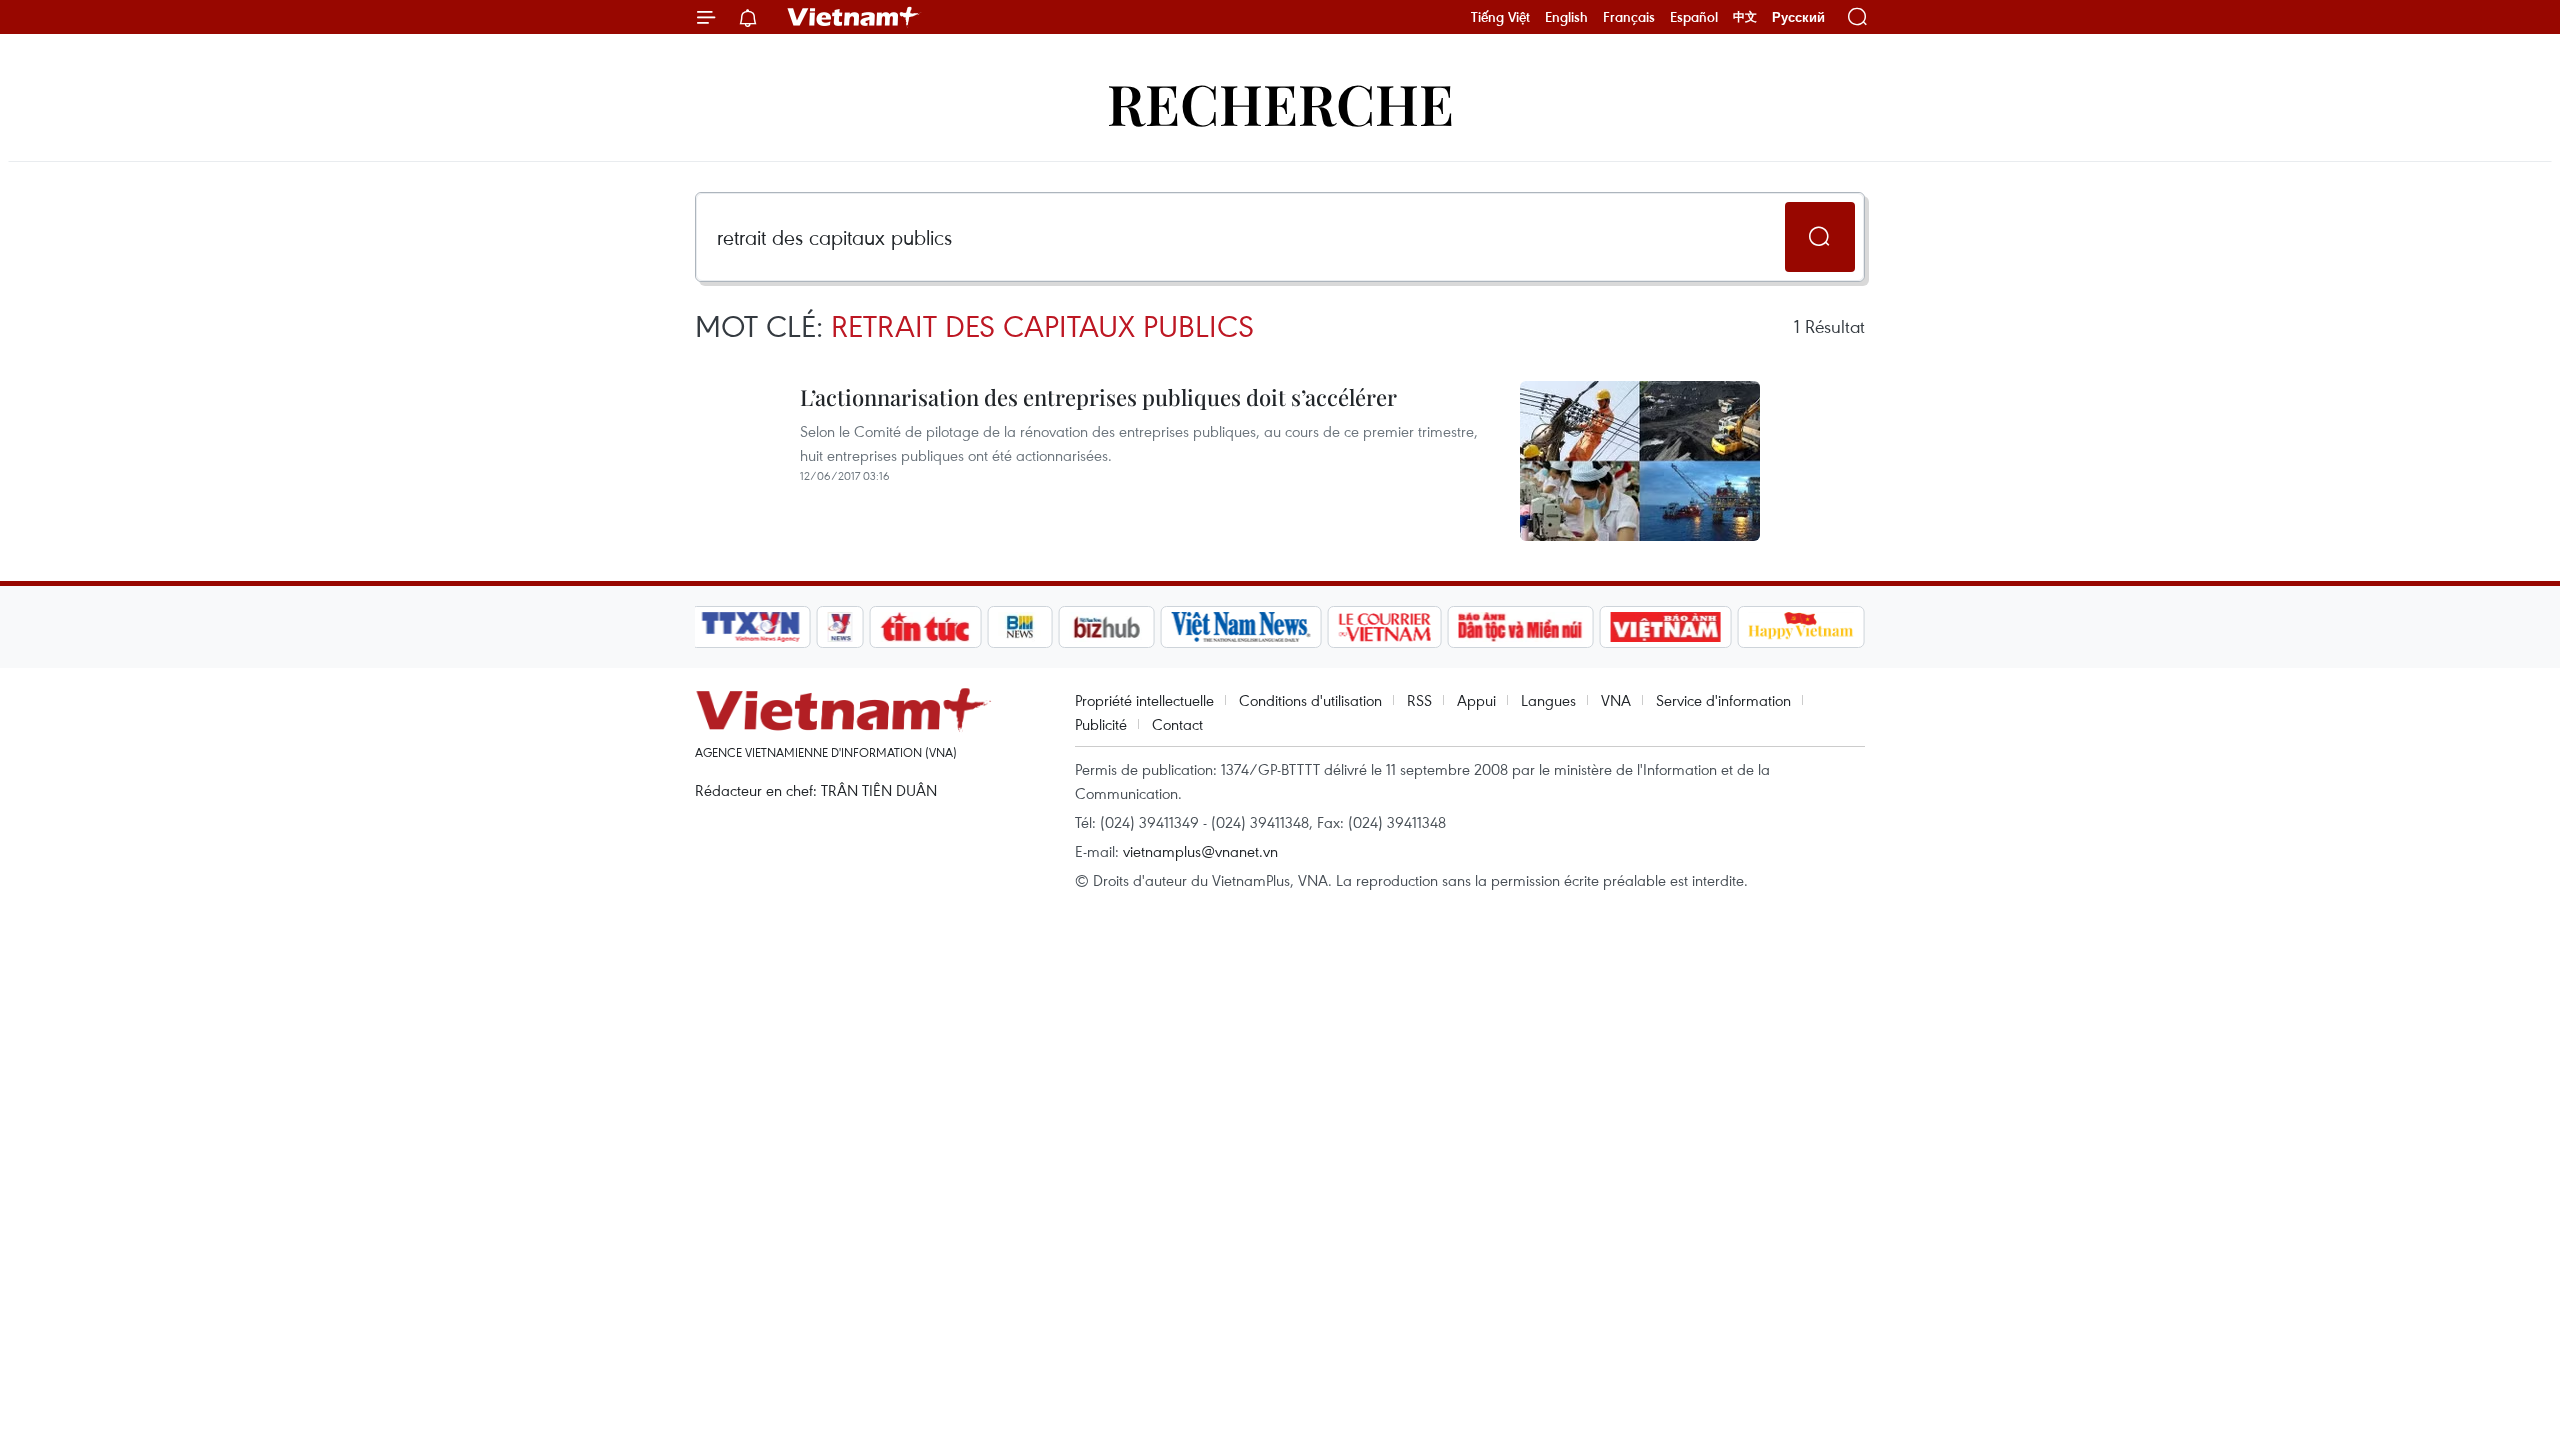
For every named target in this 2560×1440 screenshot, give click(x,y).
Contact (1177, 724)
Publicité (1101, 724)
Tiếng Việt (1500, 17)
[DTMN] (1520, 627)
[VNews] (840, 627)
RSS (1419, 700)
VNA (1616, 700)
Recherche (1280, 102)
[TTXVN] (751, 627)
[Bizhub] (1106, 627)
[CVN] (1384, 627)
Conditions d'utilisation (1310, 700)
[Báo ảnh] (1665, 627)
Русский (1798, 17)
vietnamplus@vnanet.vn (1200, 851)
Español (1694, 17)
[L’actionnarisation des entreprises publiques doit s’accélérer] (1640, 461)
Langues (1548, 700)
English (1566, 17)
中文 (1745, 17)
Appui (1476, 700)
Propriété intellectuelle (1144, 700)
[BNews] (1020, 627)
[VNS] (1240, 627)
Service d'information (1723, 700)
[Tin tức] (926, 627)
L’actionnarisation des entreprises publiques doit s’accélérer (1098, 397)
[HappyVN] (1801, 627)
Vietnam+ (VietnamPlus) (854, 17)
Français (1629, 17)
